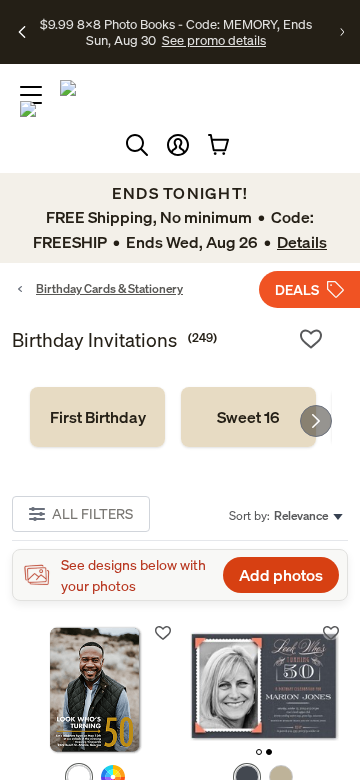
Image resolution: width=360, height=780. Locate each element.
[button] (178, 145)
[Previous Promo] (22, 32)
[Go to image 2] (269, 752)
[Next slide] (316, 421)
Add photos (281, 575)
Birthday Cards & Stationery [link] (109, 288)
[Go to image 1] (259, 752)
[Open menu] (31, 95)
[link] (97, 417)
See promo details (214, 40)
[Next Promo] (342, 32)
